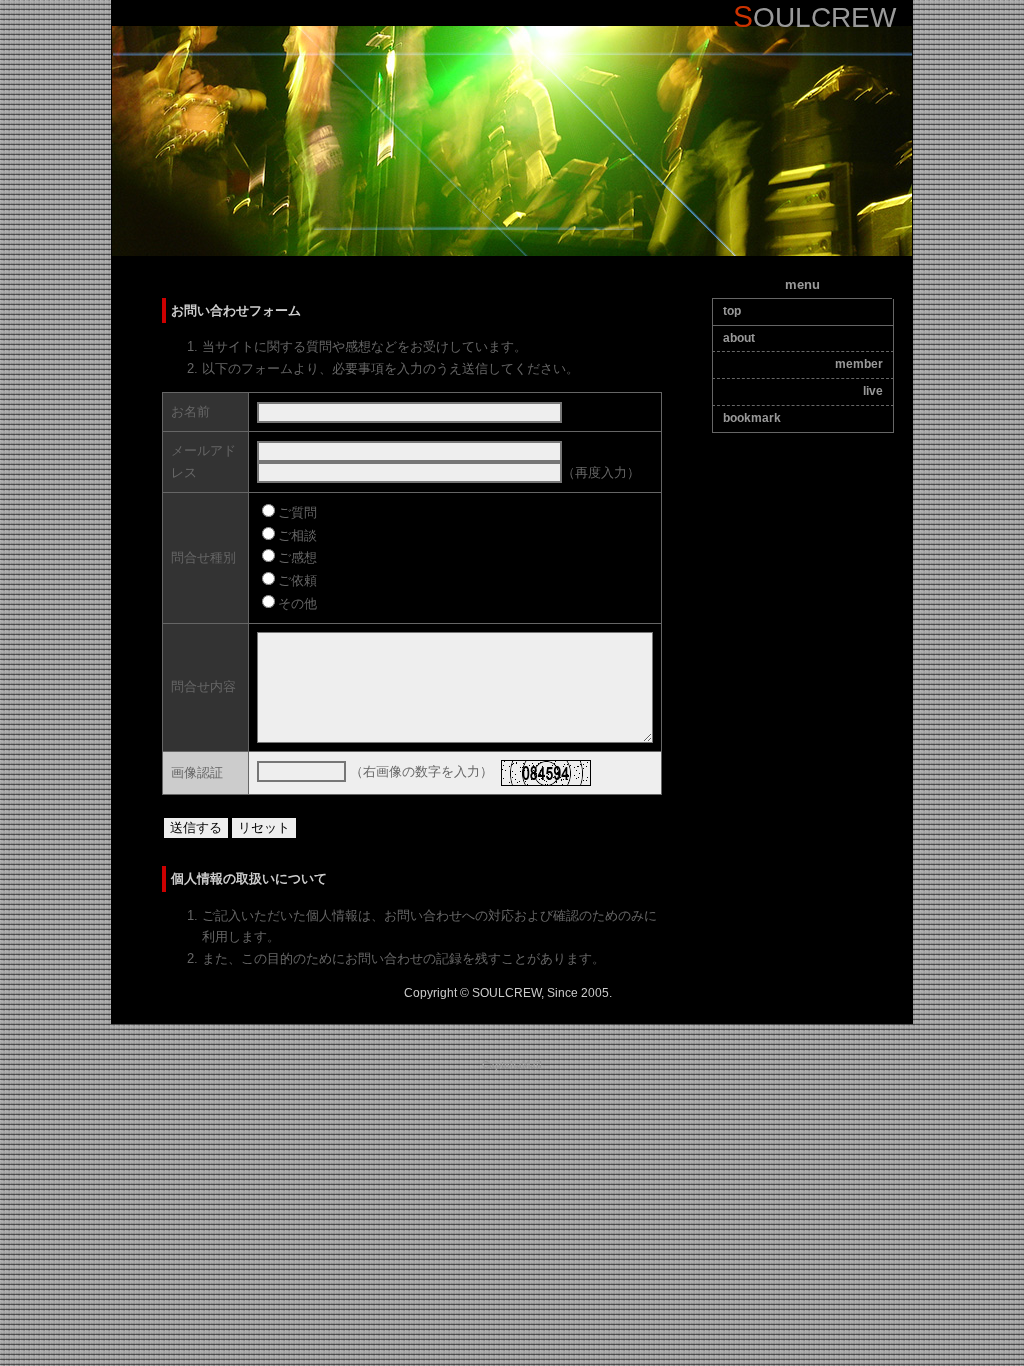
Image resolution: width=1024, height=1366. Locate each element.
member (859, 364)
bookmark (752, 418)
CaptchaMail (512, 1064)
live (873, 391)
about (739, 338)
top (732, 311)
